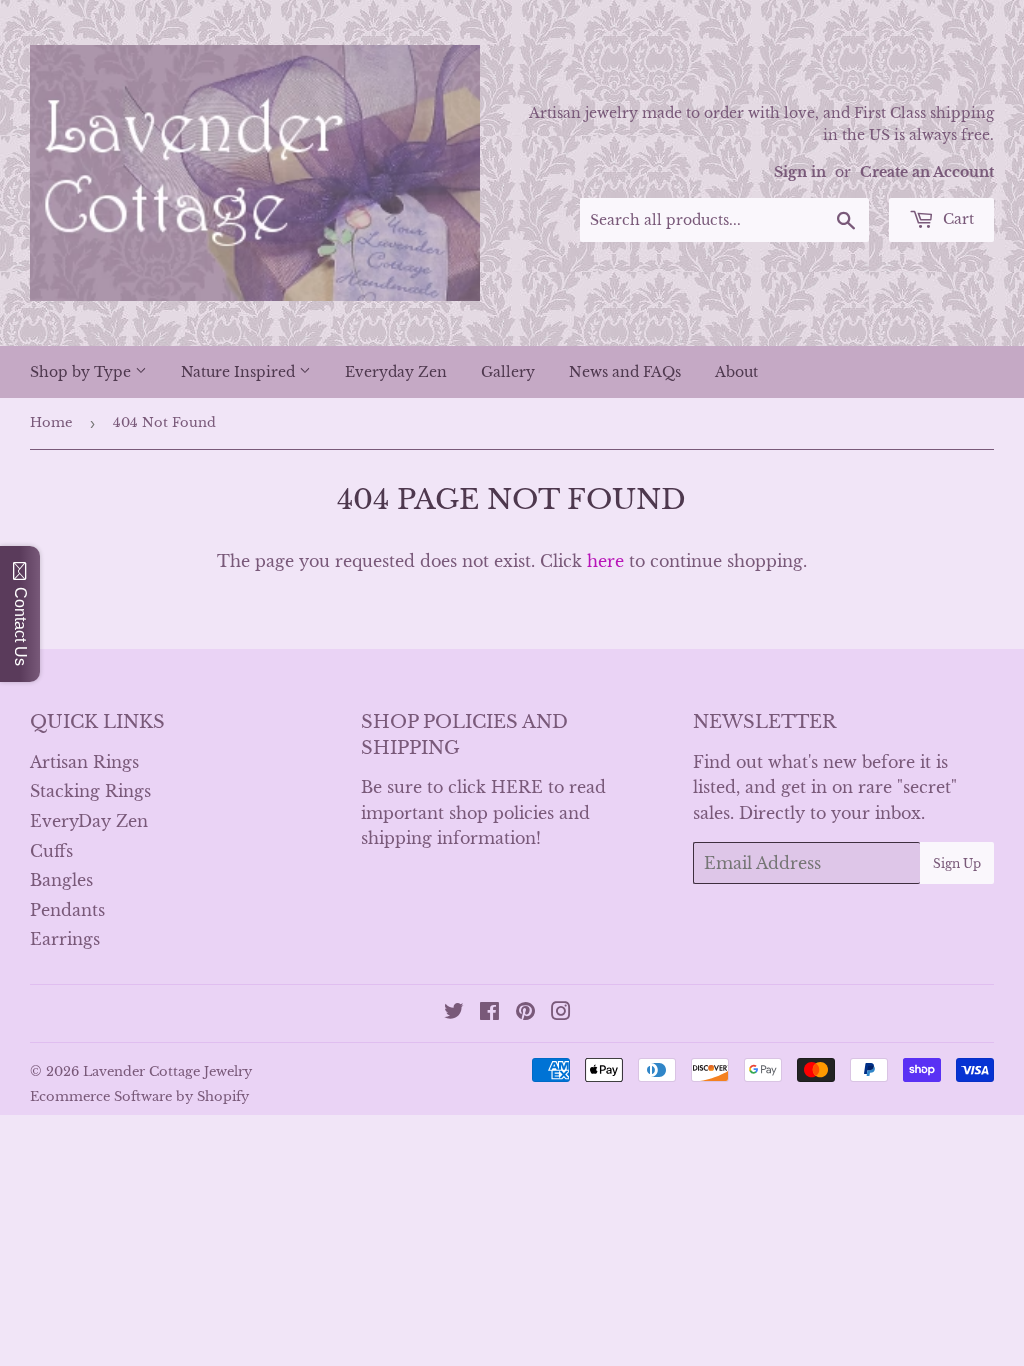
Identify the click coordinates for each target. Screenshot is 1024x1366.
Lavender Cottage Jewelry (167, 1071)
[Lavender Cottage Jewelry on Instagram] (561, 1013)
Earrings (65, 939)
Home (51, 422)
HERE (517, 787)
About (736, 372)
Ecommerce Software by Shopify (139, 1096)
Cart (956, 219)
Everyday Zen (396, 372)
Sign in (800, 172)
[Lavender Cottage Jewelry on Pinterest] (525, 1013)
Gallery (508, 372)
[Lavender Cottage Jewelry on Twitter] (454, 1013)
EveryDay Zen (89, 821)
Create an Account (927, 172)
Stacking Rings (90, 791)
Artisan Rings (84, 762)
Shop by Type (82, 372)
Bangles (61, 880)
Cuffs (51, 851)
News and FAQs (625, 372)
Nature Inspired (240, 372)
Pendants (67, 910)
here (605, 561)
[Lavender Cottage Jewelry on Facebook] (489, 1013)
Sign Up (957, 863)
